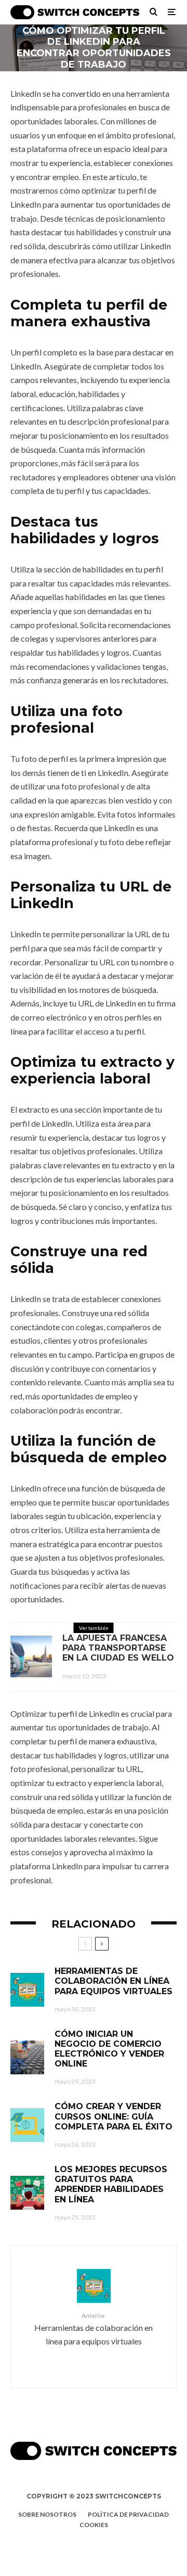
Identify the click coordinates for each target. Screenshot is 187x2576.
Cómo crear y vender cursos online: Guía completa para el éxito (113, 2116)
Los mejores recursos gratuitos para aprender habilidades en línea (111, 2184)
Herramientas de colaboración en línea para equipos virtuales (113, 1981)
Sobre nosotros (47, 2514)
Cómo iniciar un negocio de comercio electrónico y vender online (109, 2049)
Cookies (94, 2525)
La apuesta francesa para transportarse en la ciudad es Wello (118, 1648)
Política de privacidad (128, 2514)
